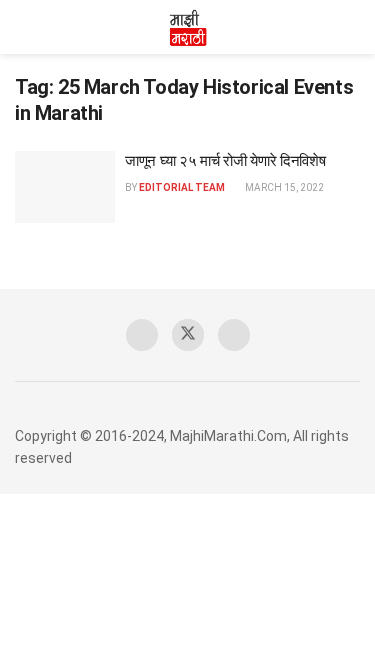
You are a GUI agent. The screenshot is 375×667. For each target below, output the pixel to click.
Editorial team (182, 187)
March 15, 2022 (283, 187)
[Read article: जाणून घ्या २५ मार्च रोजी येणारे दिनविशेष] (65, 187)
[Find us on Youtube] (234, 335)
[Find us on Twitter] (188, 335)
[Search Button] (351, 27)
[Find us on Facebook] (142, 335)
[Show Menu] (23, 27)
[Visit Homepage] (188, 27)
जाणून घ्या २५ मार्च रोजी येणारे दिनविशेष (225, 161)
